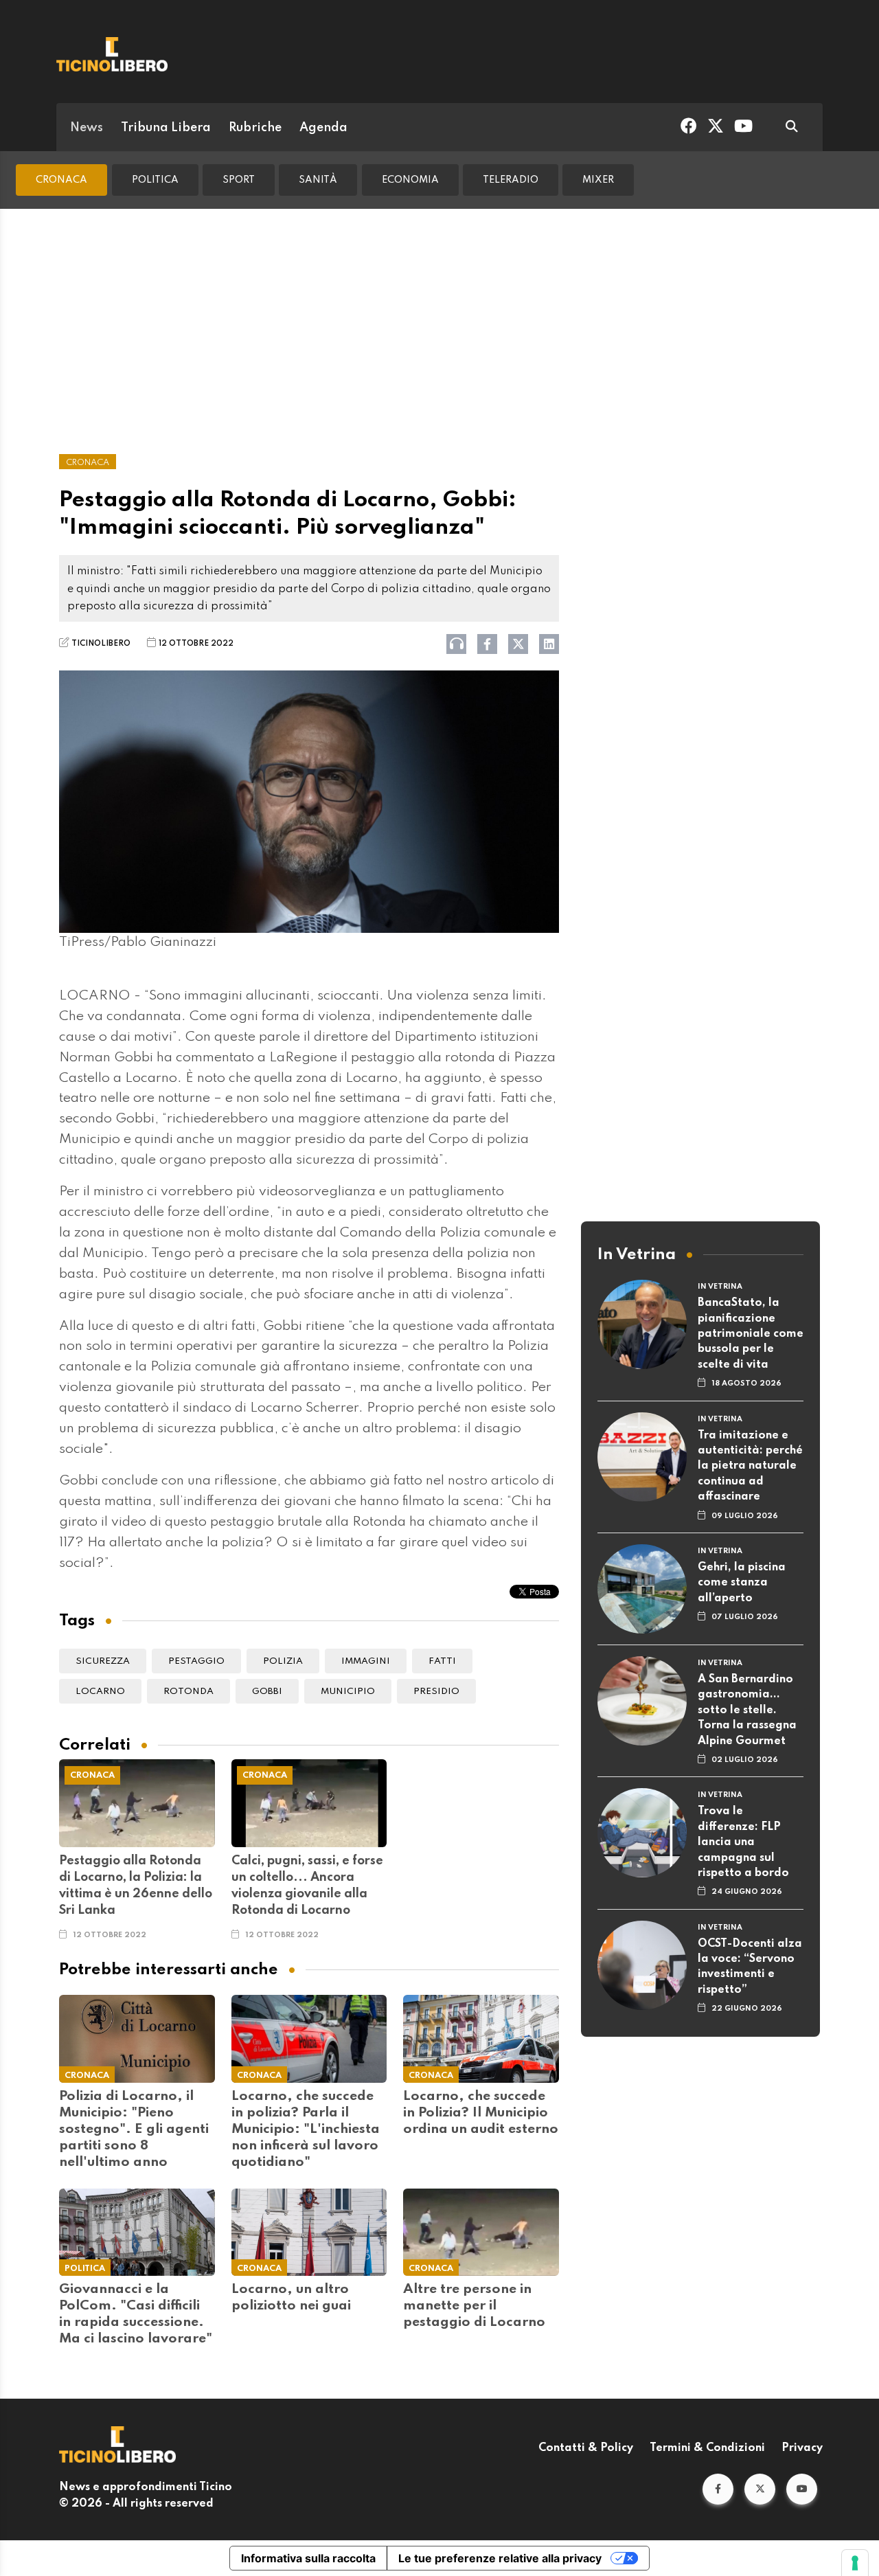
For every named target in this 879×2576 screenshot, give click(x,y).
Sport (239, 180)
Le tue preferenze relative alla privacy (500, 2558)
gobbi (267, 1692)
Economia (410, 180)
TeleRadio (511, 180)
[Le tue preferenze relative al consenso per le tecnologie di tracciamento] (855, 2563)
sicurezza (103, 1661)
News (87, 128)
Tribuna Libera (166, 128)
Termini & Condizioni (707, 2448)
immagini (366, 1661)
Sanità (318, 180)
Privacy (802, 2448)
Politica (155, 180)
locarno (100, 1692)
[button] (718, 2489)
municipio (348, 1692)
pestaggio (196, 1661)
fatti (442, 1661)
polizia (283, 1661)
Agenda (323, 128)
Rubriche (255, 128)
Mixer (598, 180)
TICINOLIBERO (101, 644)
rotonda (189, 1692)
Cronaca (61, 180)
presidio (436, 1692)
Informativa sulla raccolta (308, 2558)
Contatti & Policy (586, 2448)
